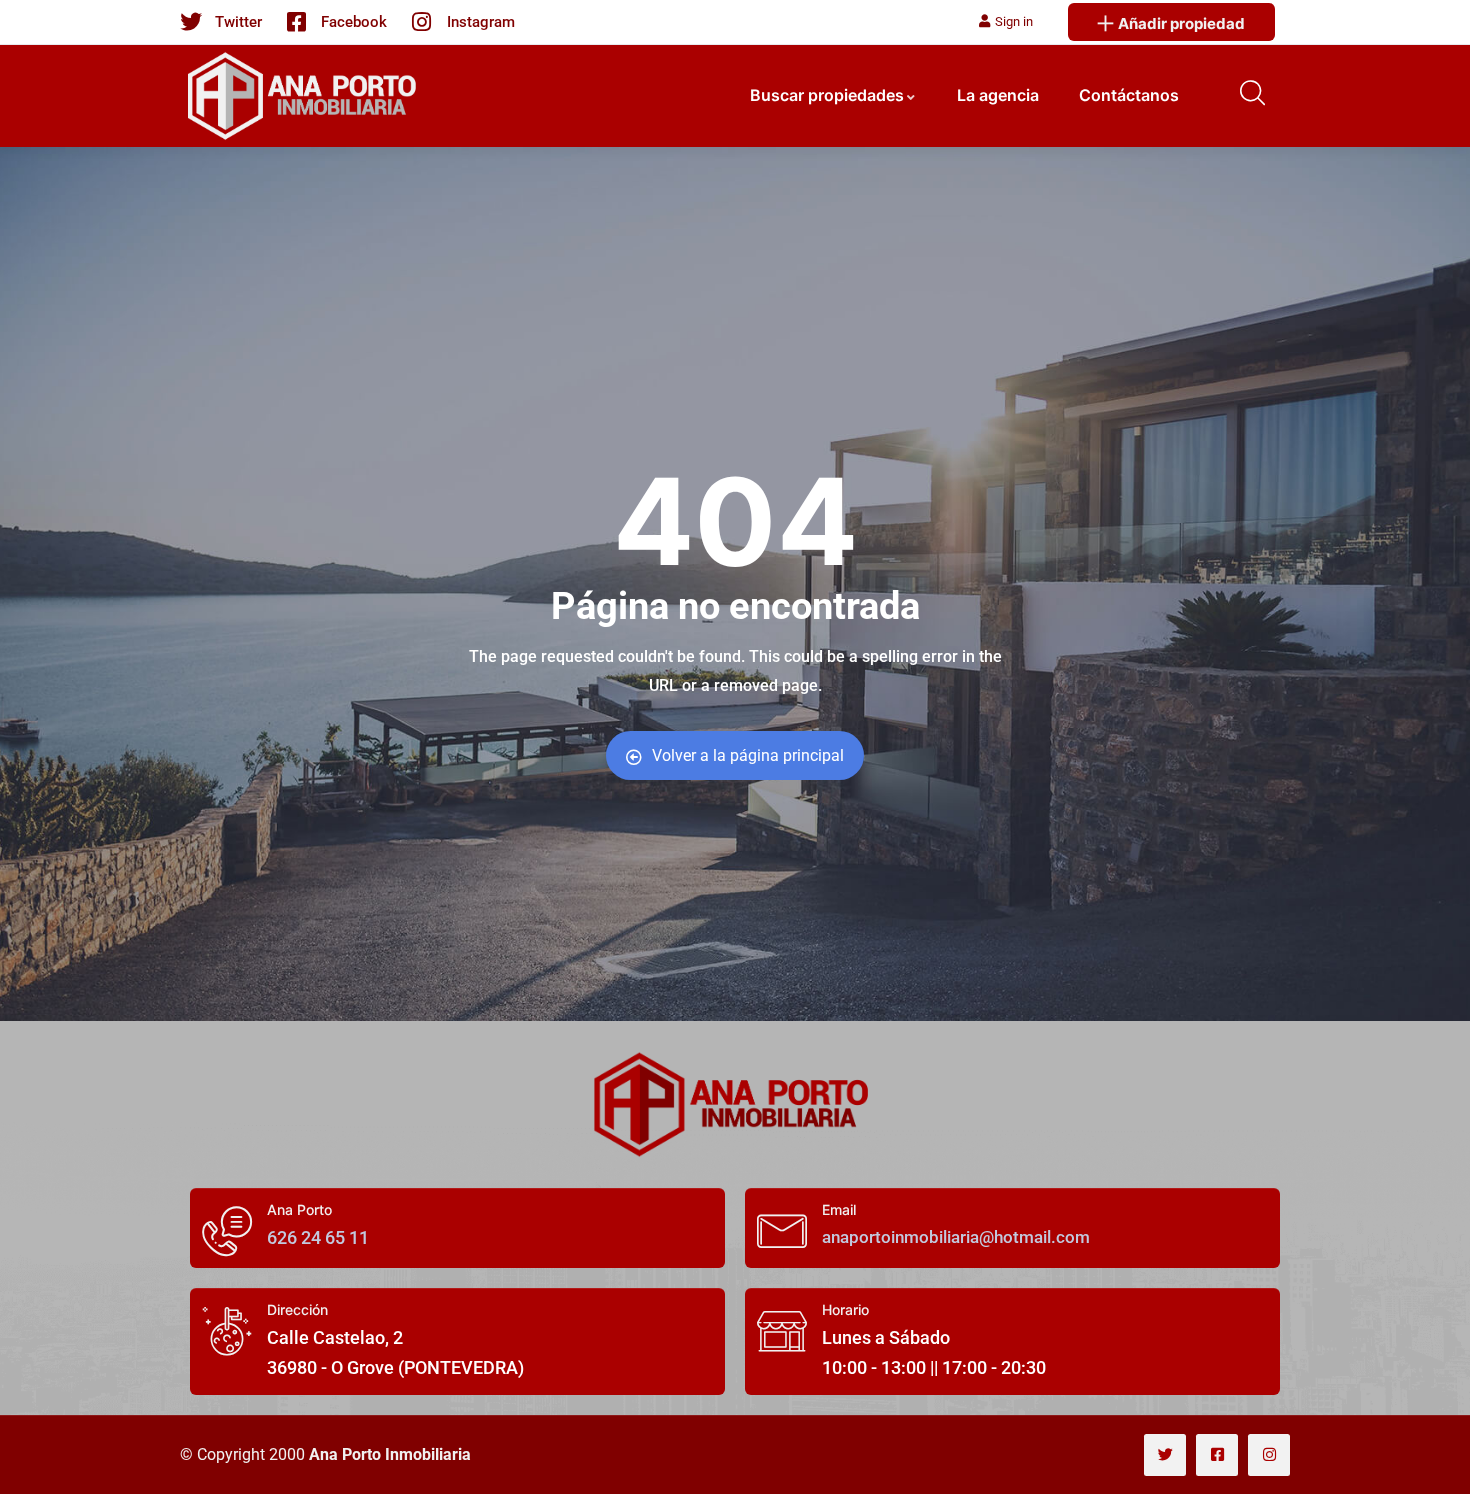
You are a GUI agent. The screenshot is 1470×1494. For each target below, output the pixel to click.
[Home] (735, 1104)
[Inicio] (305, 95)
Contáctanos (1129, 95)
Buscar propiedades (827, 95)
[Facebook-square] (1217, 1455)
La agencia (998, 95)
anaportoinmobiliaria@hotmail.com (956, 1237)
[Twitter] (1165, 1455)
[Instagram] (1269, 1455)
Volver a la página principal (748, 755)
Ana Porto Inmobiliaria (390, 1454)
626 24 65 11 (318, 1237)
